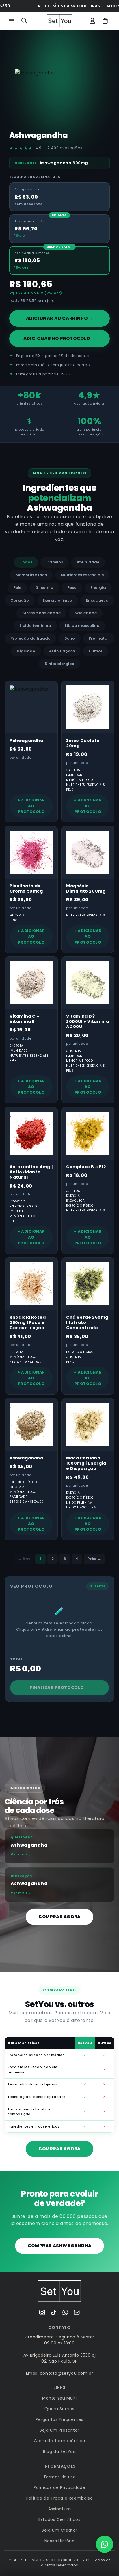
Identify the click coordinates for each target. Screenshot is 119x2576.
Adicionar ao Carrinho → (60, 318)
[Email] (77, 2312)
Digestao (26, 651)
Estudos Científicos (59, 2519)
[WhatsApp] (65, 2312)
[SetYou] (59, 2291)
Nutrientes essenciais (82, 575)
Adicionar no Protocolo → (59, 338)
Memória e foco (31, 575)
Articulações (62, 651)
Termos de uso (60, 2477)
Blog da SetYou (59, 2451)
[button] (12, 21)
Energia (98, 588)
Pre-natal (99, 638)
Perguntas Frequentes (59, 2419)
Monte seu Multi (59, 2398)
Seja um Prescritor (59, 2430)
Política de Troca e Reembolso (59, 2498)
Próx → (94, 1559)
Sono (70, 638)
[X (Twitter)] (54, 2312)
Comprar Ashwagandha (59, 2246)
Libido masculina (82, 626)
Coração (20, 600)
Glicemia (44, 588)
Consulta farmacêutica (59, 2441)
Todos (26, 562)
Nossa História (59, 2541)
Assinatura (60, 2509)
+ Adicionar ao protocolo (31, 806)
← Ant (24, 1559)
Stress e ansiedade (41, 613)
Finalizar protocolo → (59, 1688)
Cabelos (55, 562)
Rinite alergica (60, 664)
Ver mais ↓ (21, 1854)
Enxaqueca (97, 600)
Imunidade (88, 562)
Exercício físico (57, 600)
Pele (17, 588)
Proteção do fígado (30, 638)
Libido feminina (35, 626)
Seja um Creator (59, 2530)
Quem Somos (59, 2409)
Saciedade (86, 613)
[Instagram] (42, 2312)
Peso (72, 588)
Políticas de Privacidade (59, 2487)
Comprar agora (59, 1917)
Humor (96, 651)
